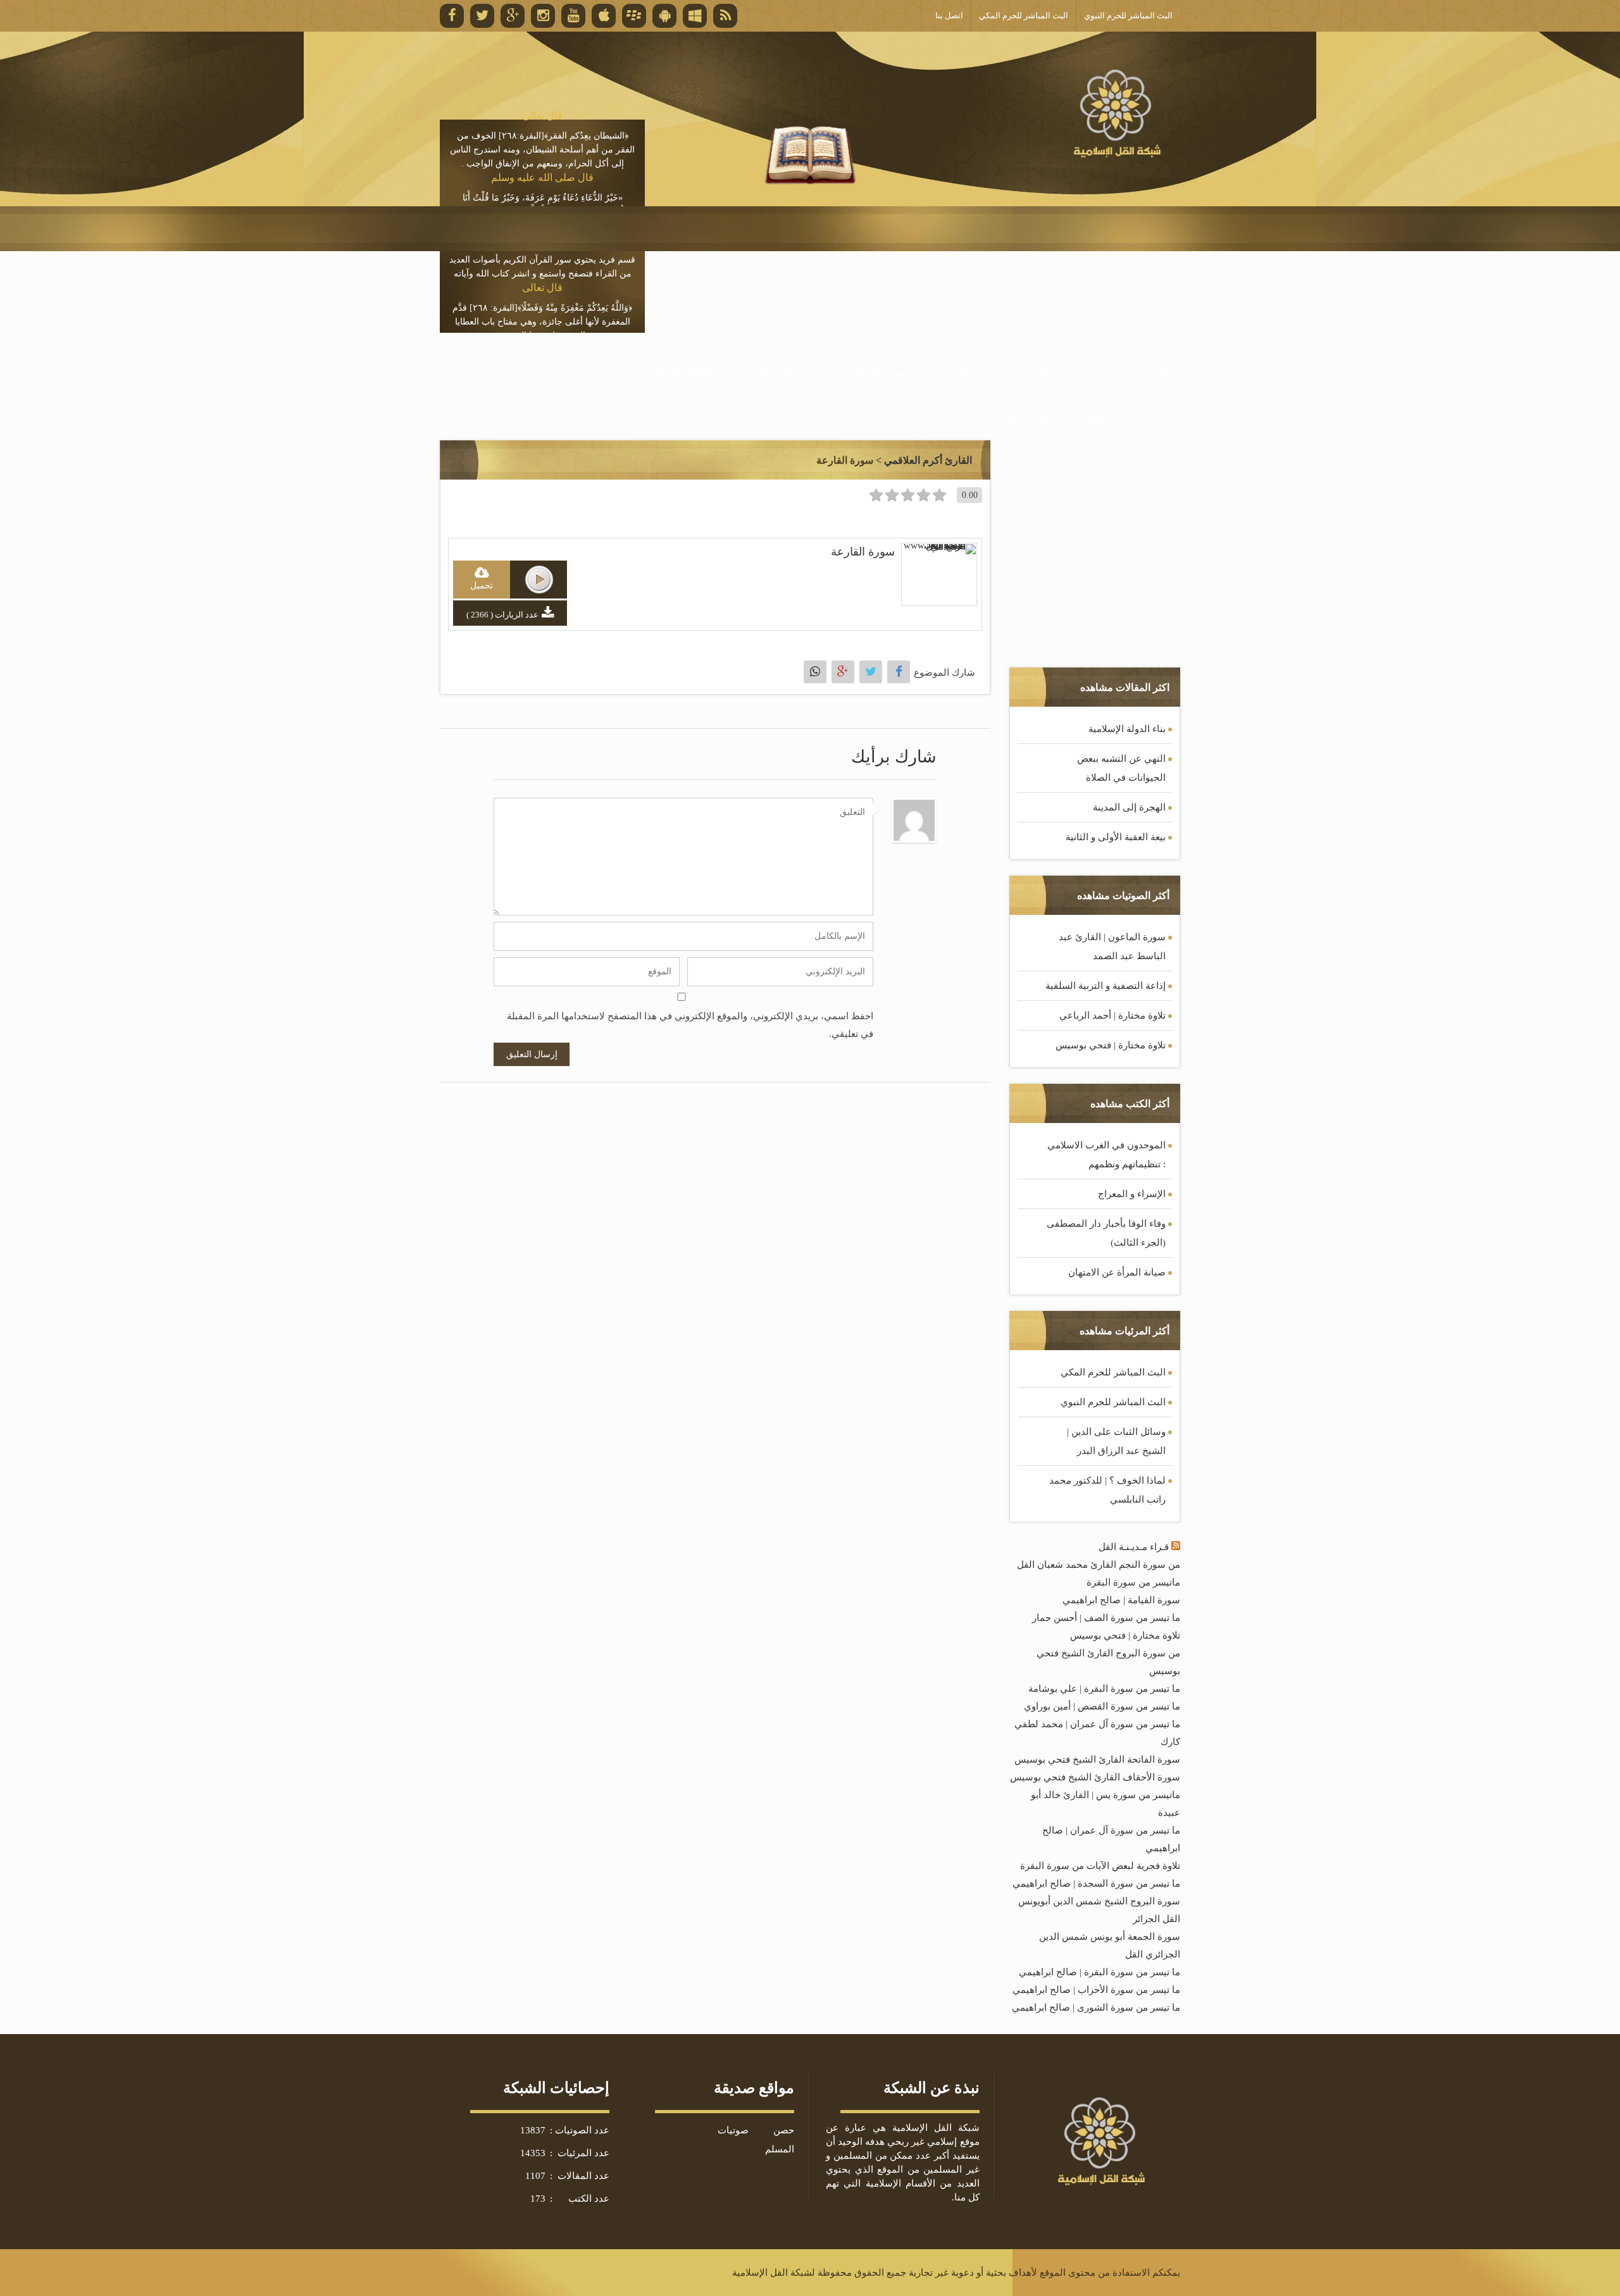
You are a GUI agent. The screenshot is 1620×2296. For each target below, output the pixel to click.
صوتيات (733, 2130)
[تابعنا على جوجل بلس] (513, 16)
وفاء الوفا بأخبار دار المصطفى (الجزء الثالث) (1106, 1233)
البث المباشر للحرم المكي (1113, 1372)
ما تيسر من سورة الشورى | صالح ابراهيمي (1096, 2007)
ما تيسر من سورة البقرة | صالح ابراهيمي (1100, 1972)
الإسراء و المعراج (1132, 1194)
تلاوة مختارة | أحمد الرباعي (1112, 1015)
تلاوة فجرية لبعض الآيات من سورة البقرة (1100, 1866)
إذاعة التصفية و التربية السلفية (1106, 986)
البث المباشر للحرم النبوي (1113, 1402)
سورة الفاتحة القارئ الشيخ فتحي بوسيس (1097, 1759)
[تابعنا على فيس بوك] (452, 16)
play (539, 580)
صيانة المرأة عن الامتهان (1117, 1272)
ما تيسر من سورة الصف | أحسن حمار (1106, 1618)
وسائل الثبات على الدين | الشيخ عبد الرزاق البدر (1116, 1441)
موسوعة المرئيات (969, 373)
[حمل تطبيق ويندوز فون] (695, 16)
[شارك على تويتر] (871, 672)
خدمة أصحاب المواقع (1126, 418)
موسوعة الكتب (875, 373)
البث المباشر (590, 373)
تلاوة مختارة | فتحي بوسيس (1111, 1045)
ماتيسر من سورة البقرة (1133, 1582)
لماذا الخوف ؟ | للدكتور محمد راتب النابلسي (1107, 1490)
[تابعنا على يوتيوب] (573, 16)
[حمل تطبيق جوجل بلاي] (664, 16)
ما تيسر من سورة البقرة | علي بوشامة (1104, 1689)
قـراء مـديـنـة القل (1134, 1547)
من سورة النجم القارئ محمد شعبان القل (1099, 1565)
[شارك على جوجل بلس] (843, 672)
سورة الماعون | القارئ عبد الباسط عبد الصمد (1112, 946)
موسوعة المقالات (781, 373)
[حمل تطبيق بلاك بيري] (634, 16)
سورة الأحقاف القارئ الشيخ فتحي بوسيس (1095, 1777)
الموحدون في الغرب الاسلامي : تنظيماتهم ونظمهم (1106, 1155)
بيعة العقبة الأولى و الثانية (1116, 837)
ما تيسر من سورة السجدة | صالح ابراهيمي (1096, 1883)
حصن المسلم (780, 2140)
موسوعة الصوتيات (1069, 373)
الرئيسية (1151, 373)
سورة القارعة (863, 552)
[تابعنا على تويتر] (482, 16)
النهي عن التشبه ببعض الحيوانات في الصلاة (1121, 768)
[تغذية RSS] (725, 16)
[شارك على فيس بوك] (899, 672)
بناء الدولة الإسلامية (1127, 729)
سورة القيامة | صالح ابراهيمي (1121, 1600)
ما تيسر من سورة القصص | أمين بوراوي (1102, 1706)
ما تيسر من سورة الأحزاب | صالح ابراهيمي (1096, 1990)
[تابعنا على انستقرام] (543, 16)
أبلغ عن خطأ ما (1026, 418)
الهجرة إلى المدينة (1129, 807)
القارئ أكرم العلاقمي (928, 460)
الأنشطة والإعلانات (681, 373)
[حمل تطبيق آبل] (604, 16)
